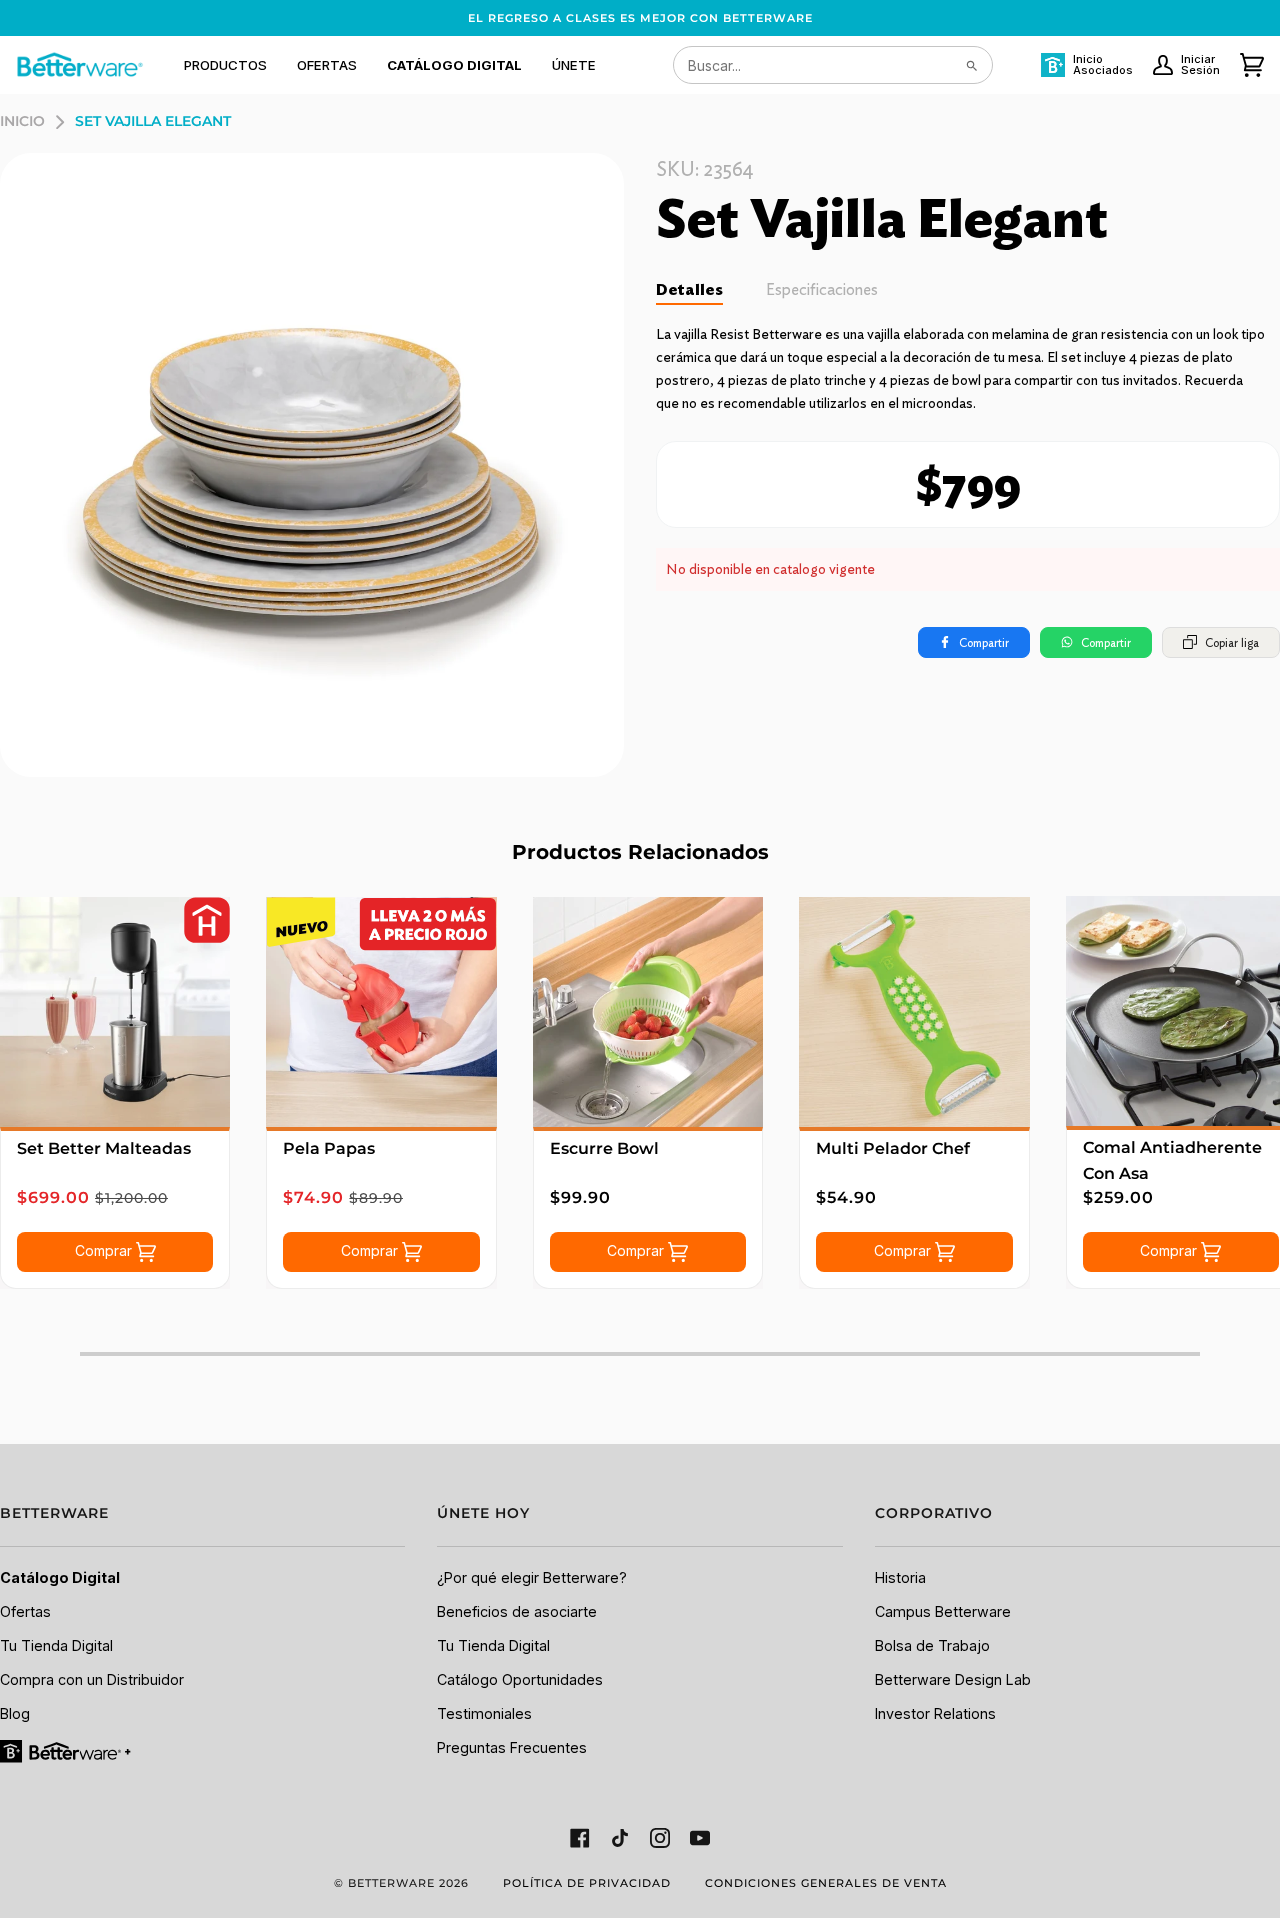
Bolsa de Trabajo (932, 1645)
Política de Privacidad (587, 1883)
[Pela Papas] (381, 1012)
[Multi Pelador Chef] (914, 1012)
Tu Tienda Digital (56, 1645)
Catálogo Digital (60, 1577)
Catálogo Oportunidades (520, 1679)
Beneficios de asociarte (517, 1611)
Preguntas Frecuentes (512, 1747)
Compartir (984, 642)
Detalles (689, 289)
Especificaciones (822, 289)
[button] (225, 65)
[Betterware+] (67, 1749)
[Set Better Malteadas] (115, 1012)
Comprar (105, 1250)
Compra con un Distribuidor (92, 1679)
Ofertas (25, 1611)
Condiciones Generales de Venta (826, 1883)
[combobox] (833, 65)
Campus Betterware (943, 1611)
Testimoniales (484, 1713)
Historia (900, 1577)
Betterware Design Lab (953, 1679)
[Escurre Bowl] (648, 1012)
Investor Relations (935, 1713)
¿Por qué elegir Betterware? (532, 1577)
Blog (15, 1713)
